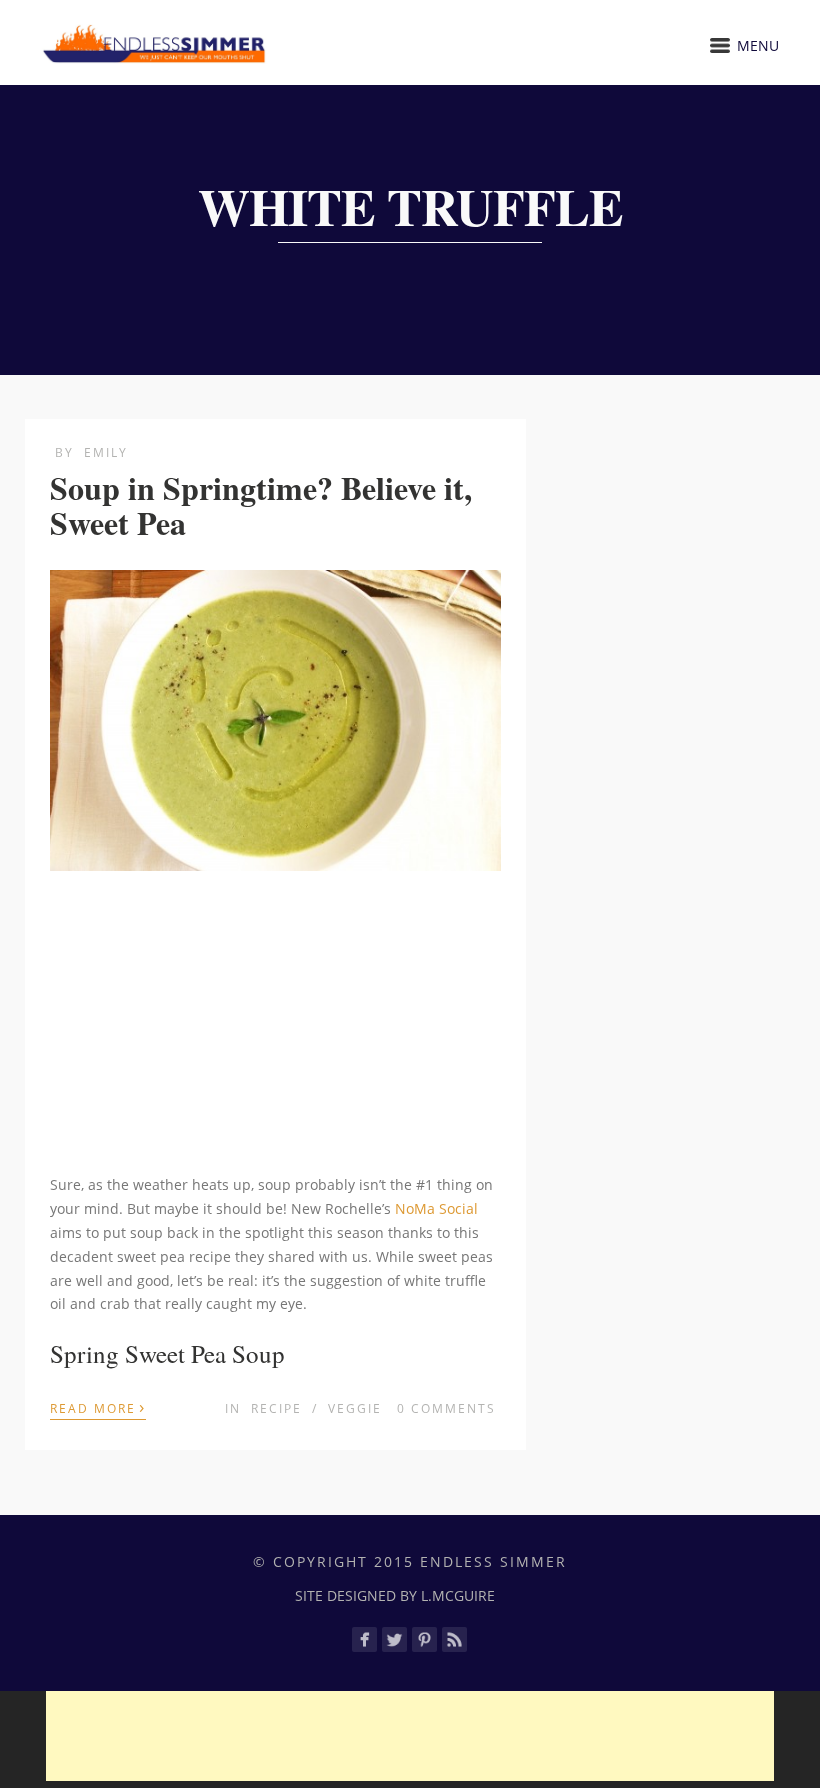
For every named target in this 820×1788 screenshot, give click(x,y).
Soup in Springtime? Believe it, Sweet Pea (261, 505)
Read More (98, 1407)
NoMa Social (436, 1208)
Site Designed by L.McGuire (395, 1595)
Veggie (355, 1408)
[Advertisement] (275, 1026)
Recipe (276, 1408)
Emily (106, 452)
